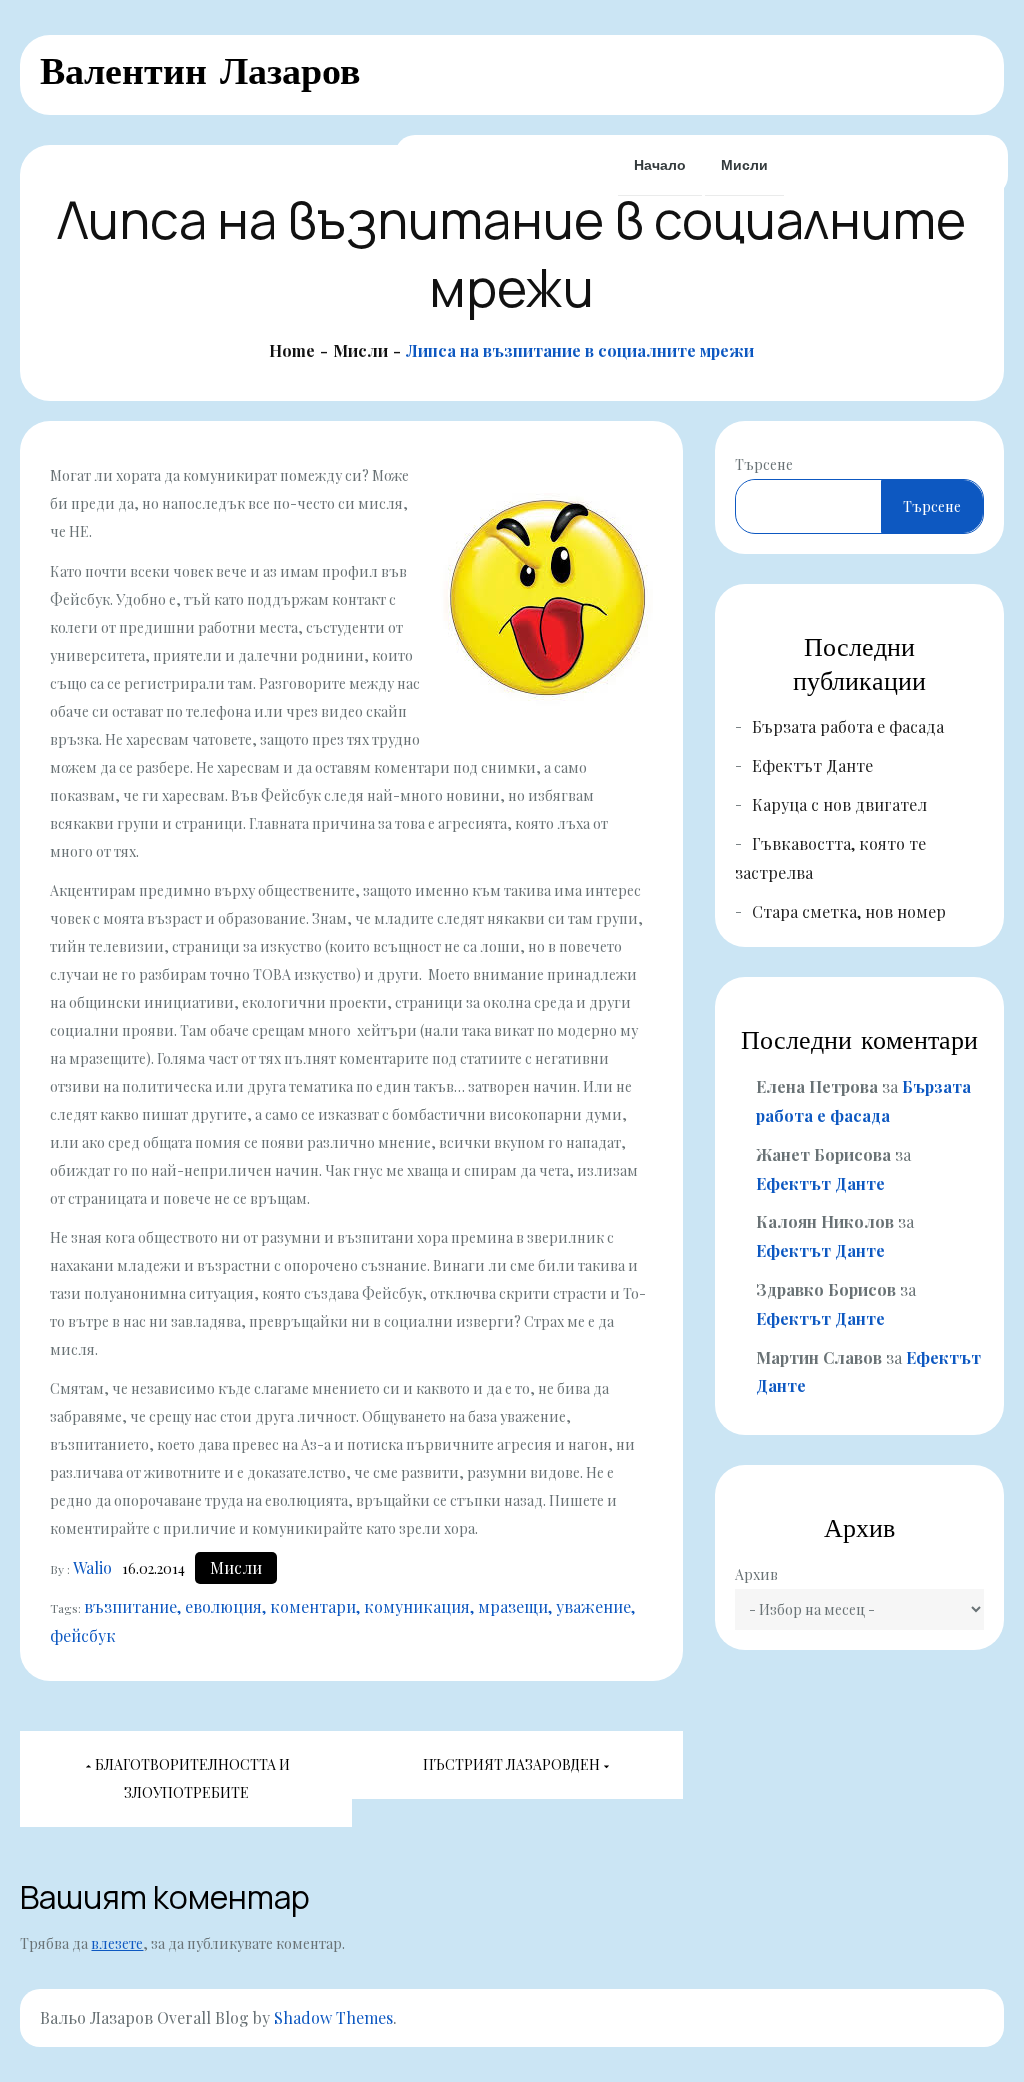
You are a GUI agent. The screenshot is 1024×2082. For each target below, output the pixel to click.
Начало (660, 165)
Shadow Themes (333, 2017)
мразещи (513, 1606)
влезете (117, 1943)
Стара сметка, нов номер (849, 911)
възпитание (130, 1606)
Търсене (764, 464)
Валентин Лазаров (200, 70)
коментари (313, 1606)
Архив (756, 1574)
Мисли (744, 165)
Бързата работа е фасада (848, 726)
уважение (593, 1606)
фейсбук (83, 1635)
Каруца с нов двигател (839, 804)
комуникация (417, 1606)
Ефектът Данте (812, 765)
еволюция (223, 1606)
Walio (92, 1567)
